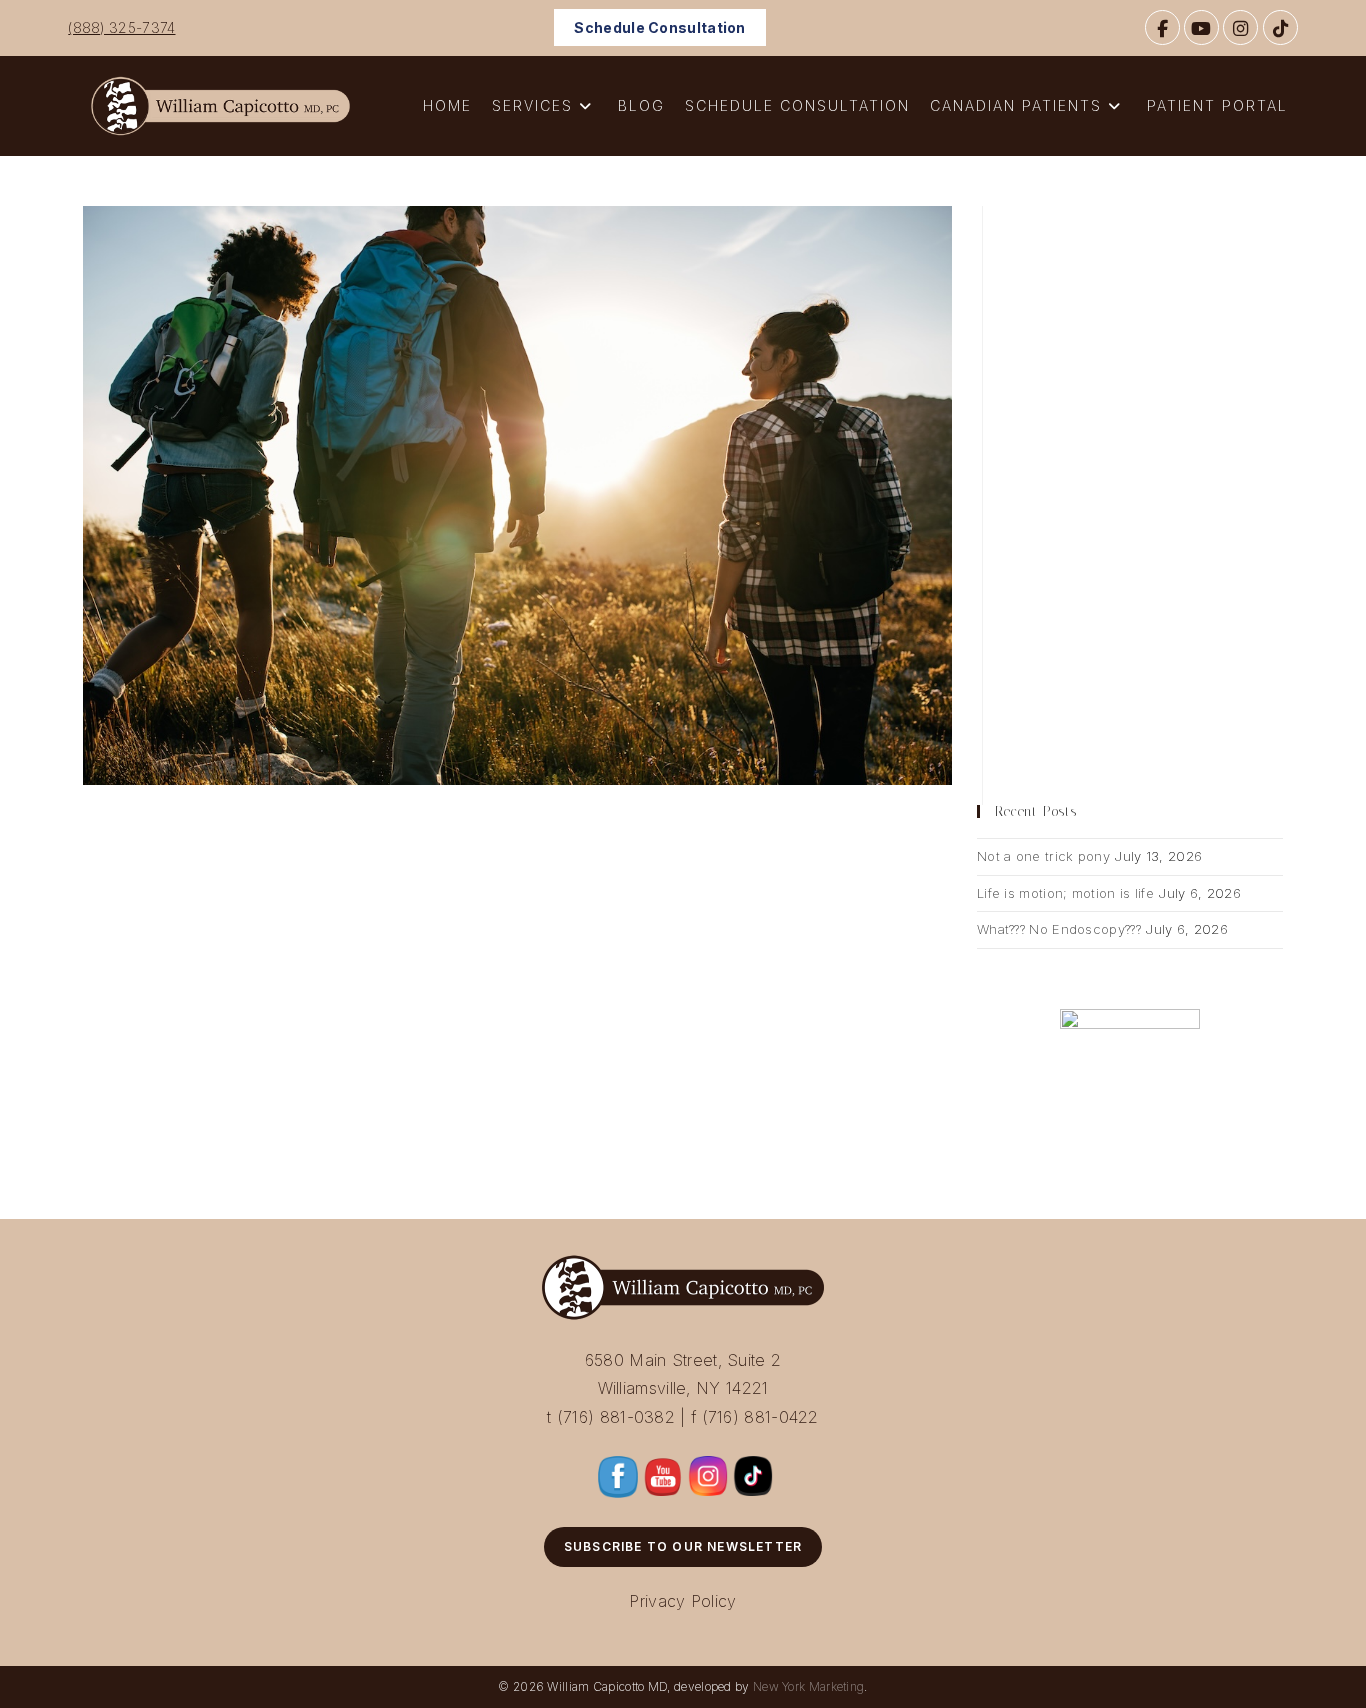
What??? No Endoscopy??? (1059, 929)
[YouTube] (1201, 27)
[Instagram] (1240, 27)
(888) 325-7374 (121, 27)
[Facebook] (1162, 27)
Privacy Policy (682, 1601)
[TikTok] (1280, 27)
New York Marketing (808, 1686)
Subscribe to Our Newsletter (683, 1546)
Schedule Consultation (659, 27)
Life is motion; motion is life (1065, 893)
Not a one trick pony (1043, 856)
